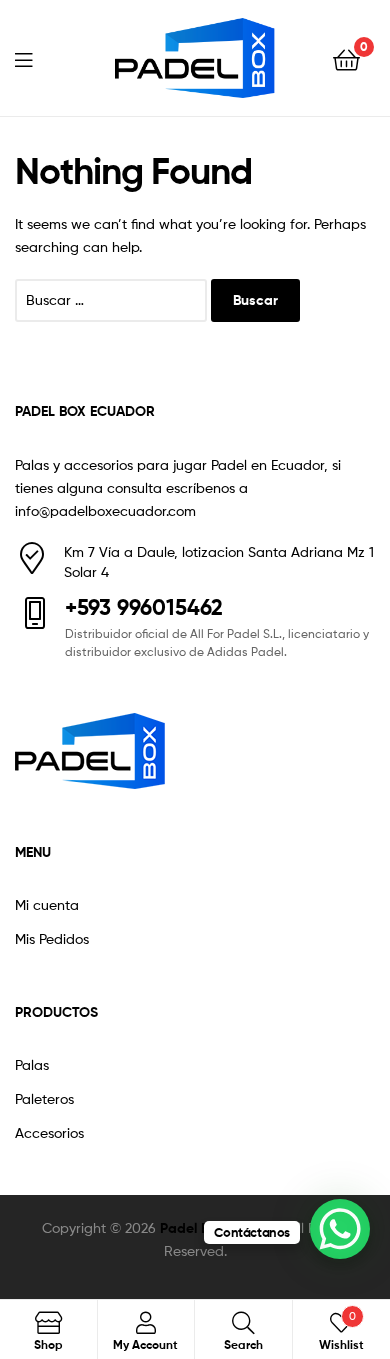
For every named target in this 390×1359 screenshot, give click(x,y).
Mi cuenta (47, 904)
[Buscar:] (113, 299)
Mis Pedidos (52, 938)
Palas (32, 1064)
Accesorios (49, 1132)
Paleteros (44, 1098)
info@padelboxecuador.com (105, 510)
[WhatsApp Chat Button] (340, 1229)
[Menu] (36, 58)
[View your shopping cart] (346, 58)
